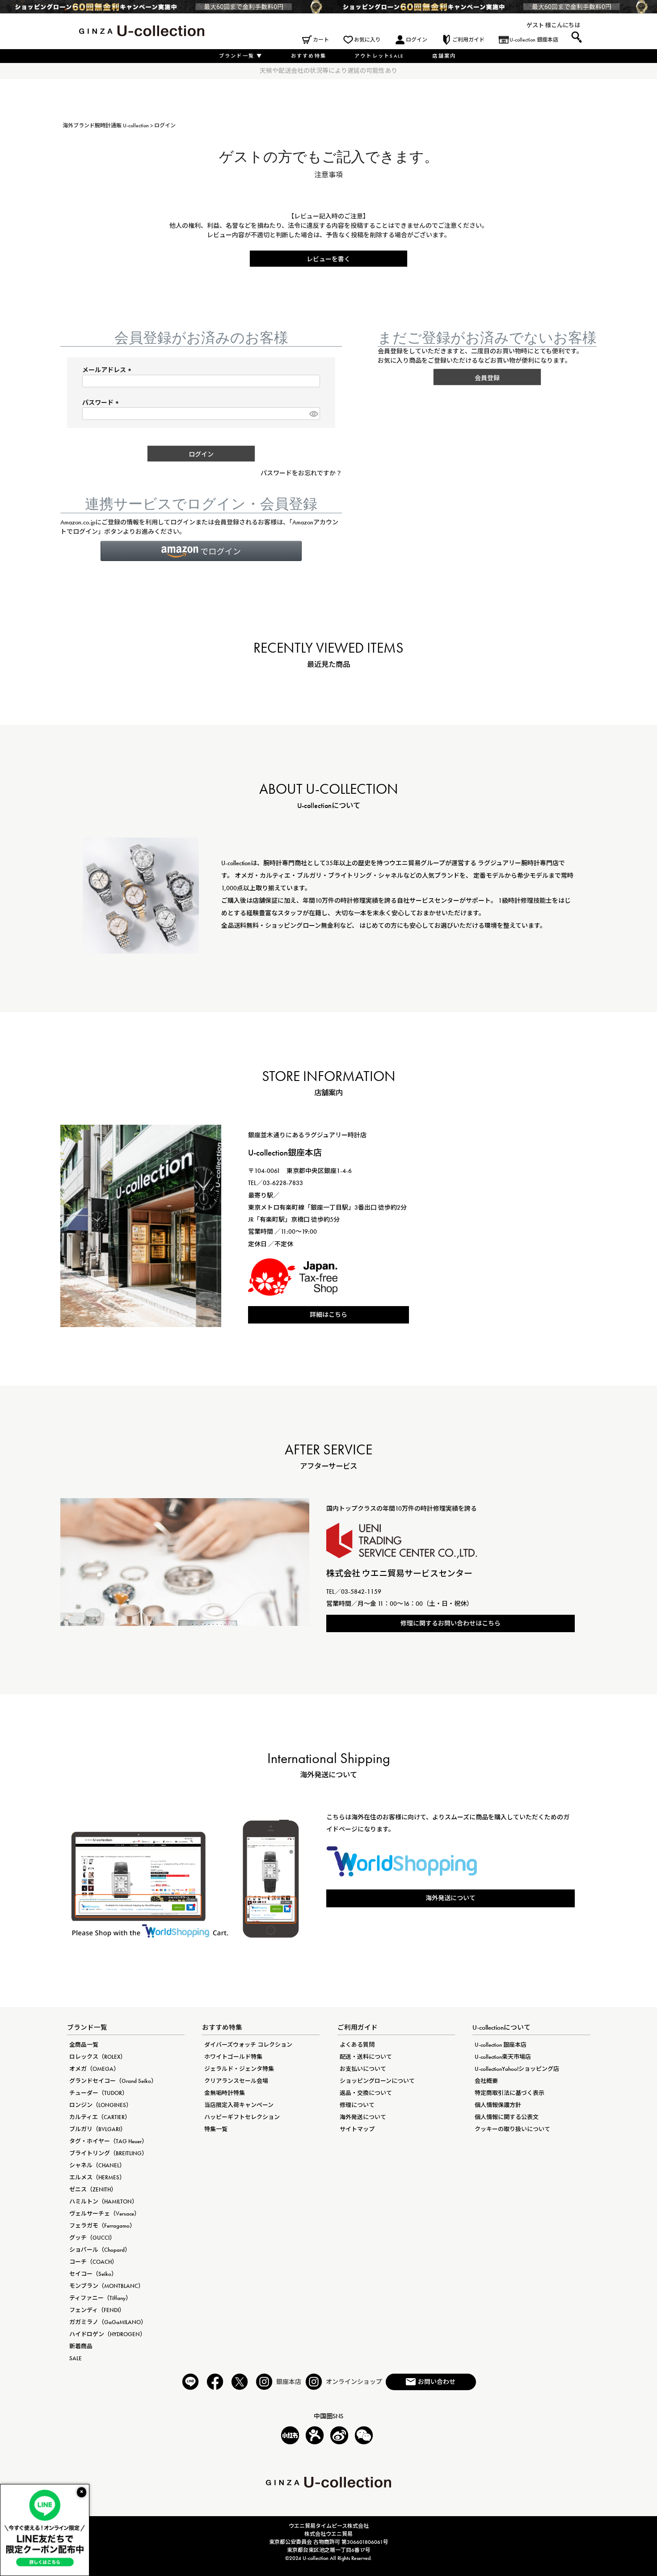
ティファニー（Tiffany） (100, 2298)
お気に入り (367, 40)
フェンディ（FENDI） (97, 2310)
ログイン (417, 40)
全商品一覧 (84, 2045)
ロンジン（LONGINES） (101, 2105)
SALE (76, 2358)
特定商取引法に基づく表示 (510, 2093)
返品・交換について (366, 2093)
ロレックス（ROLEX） (98, 2057)
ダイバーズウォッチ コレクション (248, 2045)
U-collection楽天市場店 (503, 2057)
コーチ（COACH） (93, 2262)
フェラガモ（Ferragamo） (102, 2226)
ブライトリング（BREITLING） (108, 2153)
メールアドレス (108, 370)
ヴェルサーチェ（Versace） (105, 2214)
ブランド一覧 (241, 56)
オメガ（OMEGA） (94, 2069)
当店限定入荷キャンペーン (239, 2105)
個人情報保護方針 (498, 2105)
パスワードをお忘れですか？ (301, 473)
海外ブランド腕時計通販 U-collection (106, 126)
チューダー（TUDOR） (99, 2093)
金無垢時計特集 (225, 2093)
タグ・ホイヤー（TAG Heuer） (108, 2141)
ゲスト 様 (539, 25)
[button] (201, 551)
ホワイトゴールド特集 (233, 2057)
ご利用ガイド (468, 40)
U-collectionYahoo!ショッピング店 (517, 2069)
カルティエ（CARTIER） (100, 2117)
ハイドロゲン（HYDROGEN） (107, 2334)
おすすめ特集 (309, 56)
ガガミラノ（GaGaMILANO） (108, 2322)
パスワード (102, 402)
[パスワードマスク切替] (313, 414)
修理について (357, 2105)
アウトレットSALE (379, 56)
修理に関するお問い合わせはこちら (451, 1623)
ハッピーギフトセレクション (242, 2117)
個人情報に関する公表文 (507, 2117)
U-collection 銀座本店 (534, 40)
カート (321, 40)
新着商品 (81, 2346)
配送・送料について (366, 2057)
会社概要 (486, 2081)
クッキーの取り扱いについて (512, 2129)
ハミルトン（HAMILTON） (103, 2201)
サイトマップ (357, 2129)
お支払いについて (363, 2069)
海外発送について (451, 1898)
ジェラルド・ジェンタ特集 (239, 2069)
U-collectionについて (501, 2027)
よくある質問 (357, 2045)
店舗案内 (444, 56)
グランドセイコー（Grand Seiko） (113, 2081)
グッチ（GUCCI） (92, 2238)
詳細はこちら (328, 1315)
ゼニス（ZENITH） (93, 2189)
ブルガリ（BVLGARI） (98, 2129)
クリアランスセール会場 (236, 2081)
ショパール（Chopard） (100, 2250)
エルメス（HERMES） (97, 2177)
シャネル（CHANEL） (97, 2165)
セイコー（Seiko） (93, 2274)
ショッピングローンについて (377, 2081)
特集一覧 (216, 2129)
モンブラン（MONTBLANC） (107, 2286)
